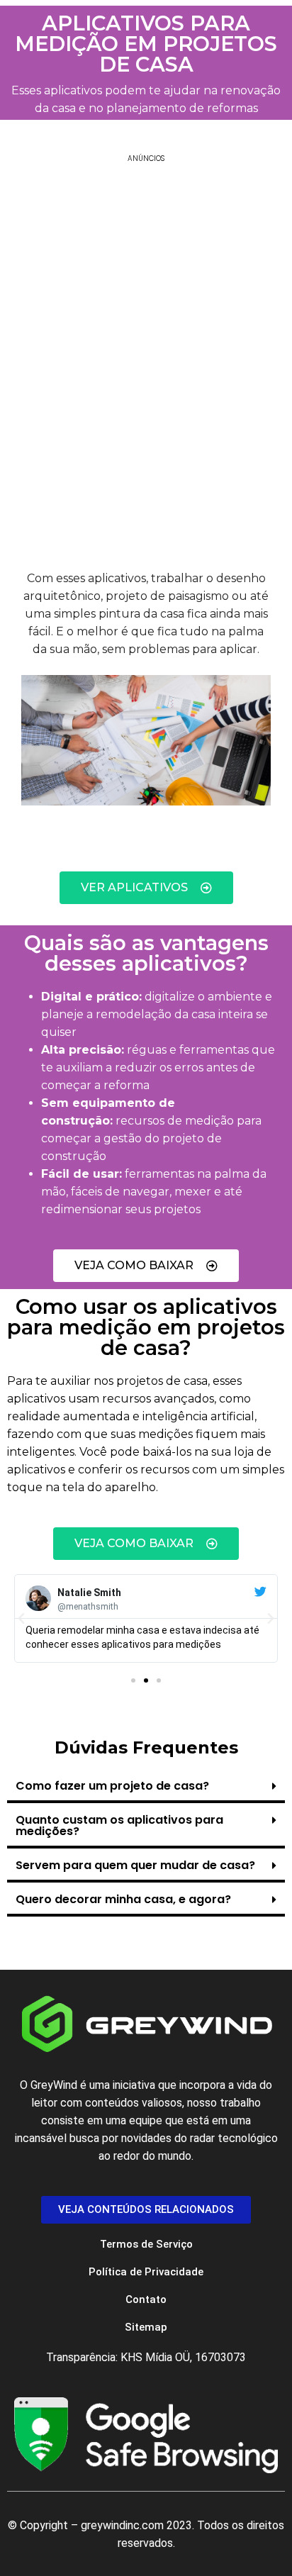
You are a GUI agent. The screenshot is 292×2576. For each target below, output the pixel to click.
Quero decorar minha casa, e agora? (123, 1899)
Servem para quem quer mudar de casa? (135, 1865)
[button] (21, 1619)
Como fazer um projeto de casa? (112, 1786)
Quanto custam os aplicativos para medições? (119, 1825)
